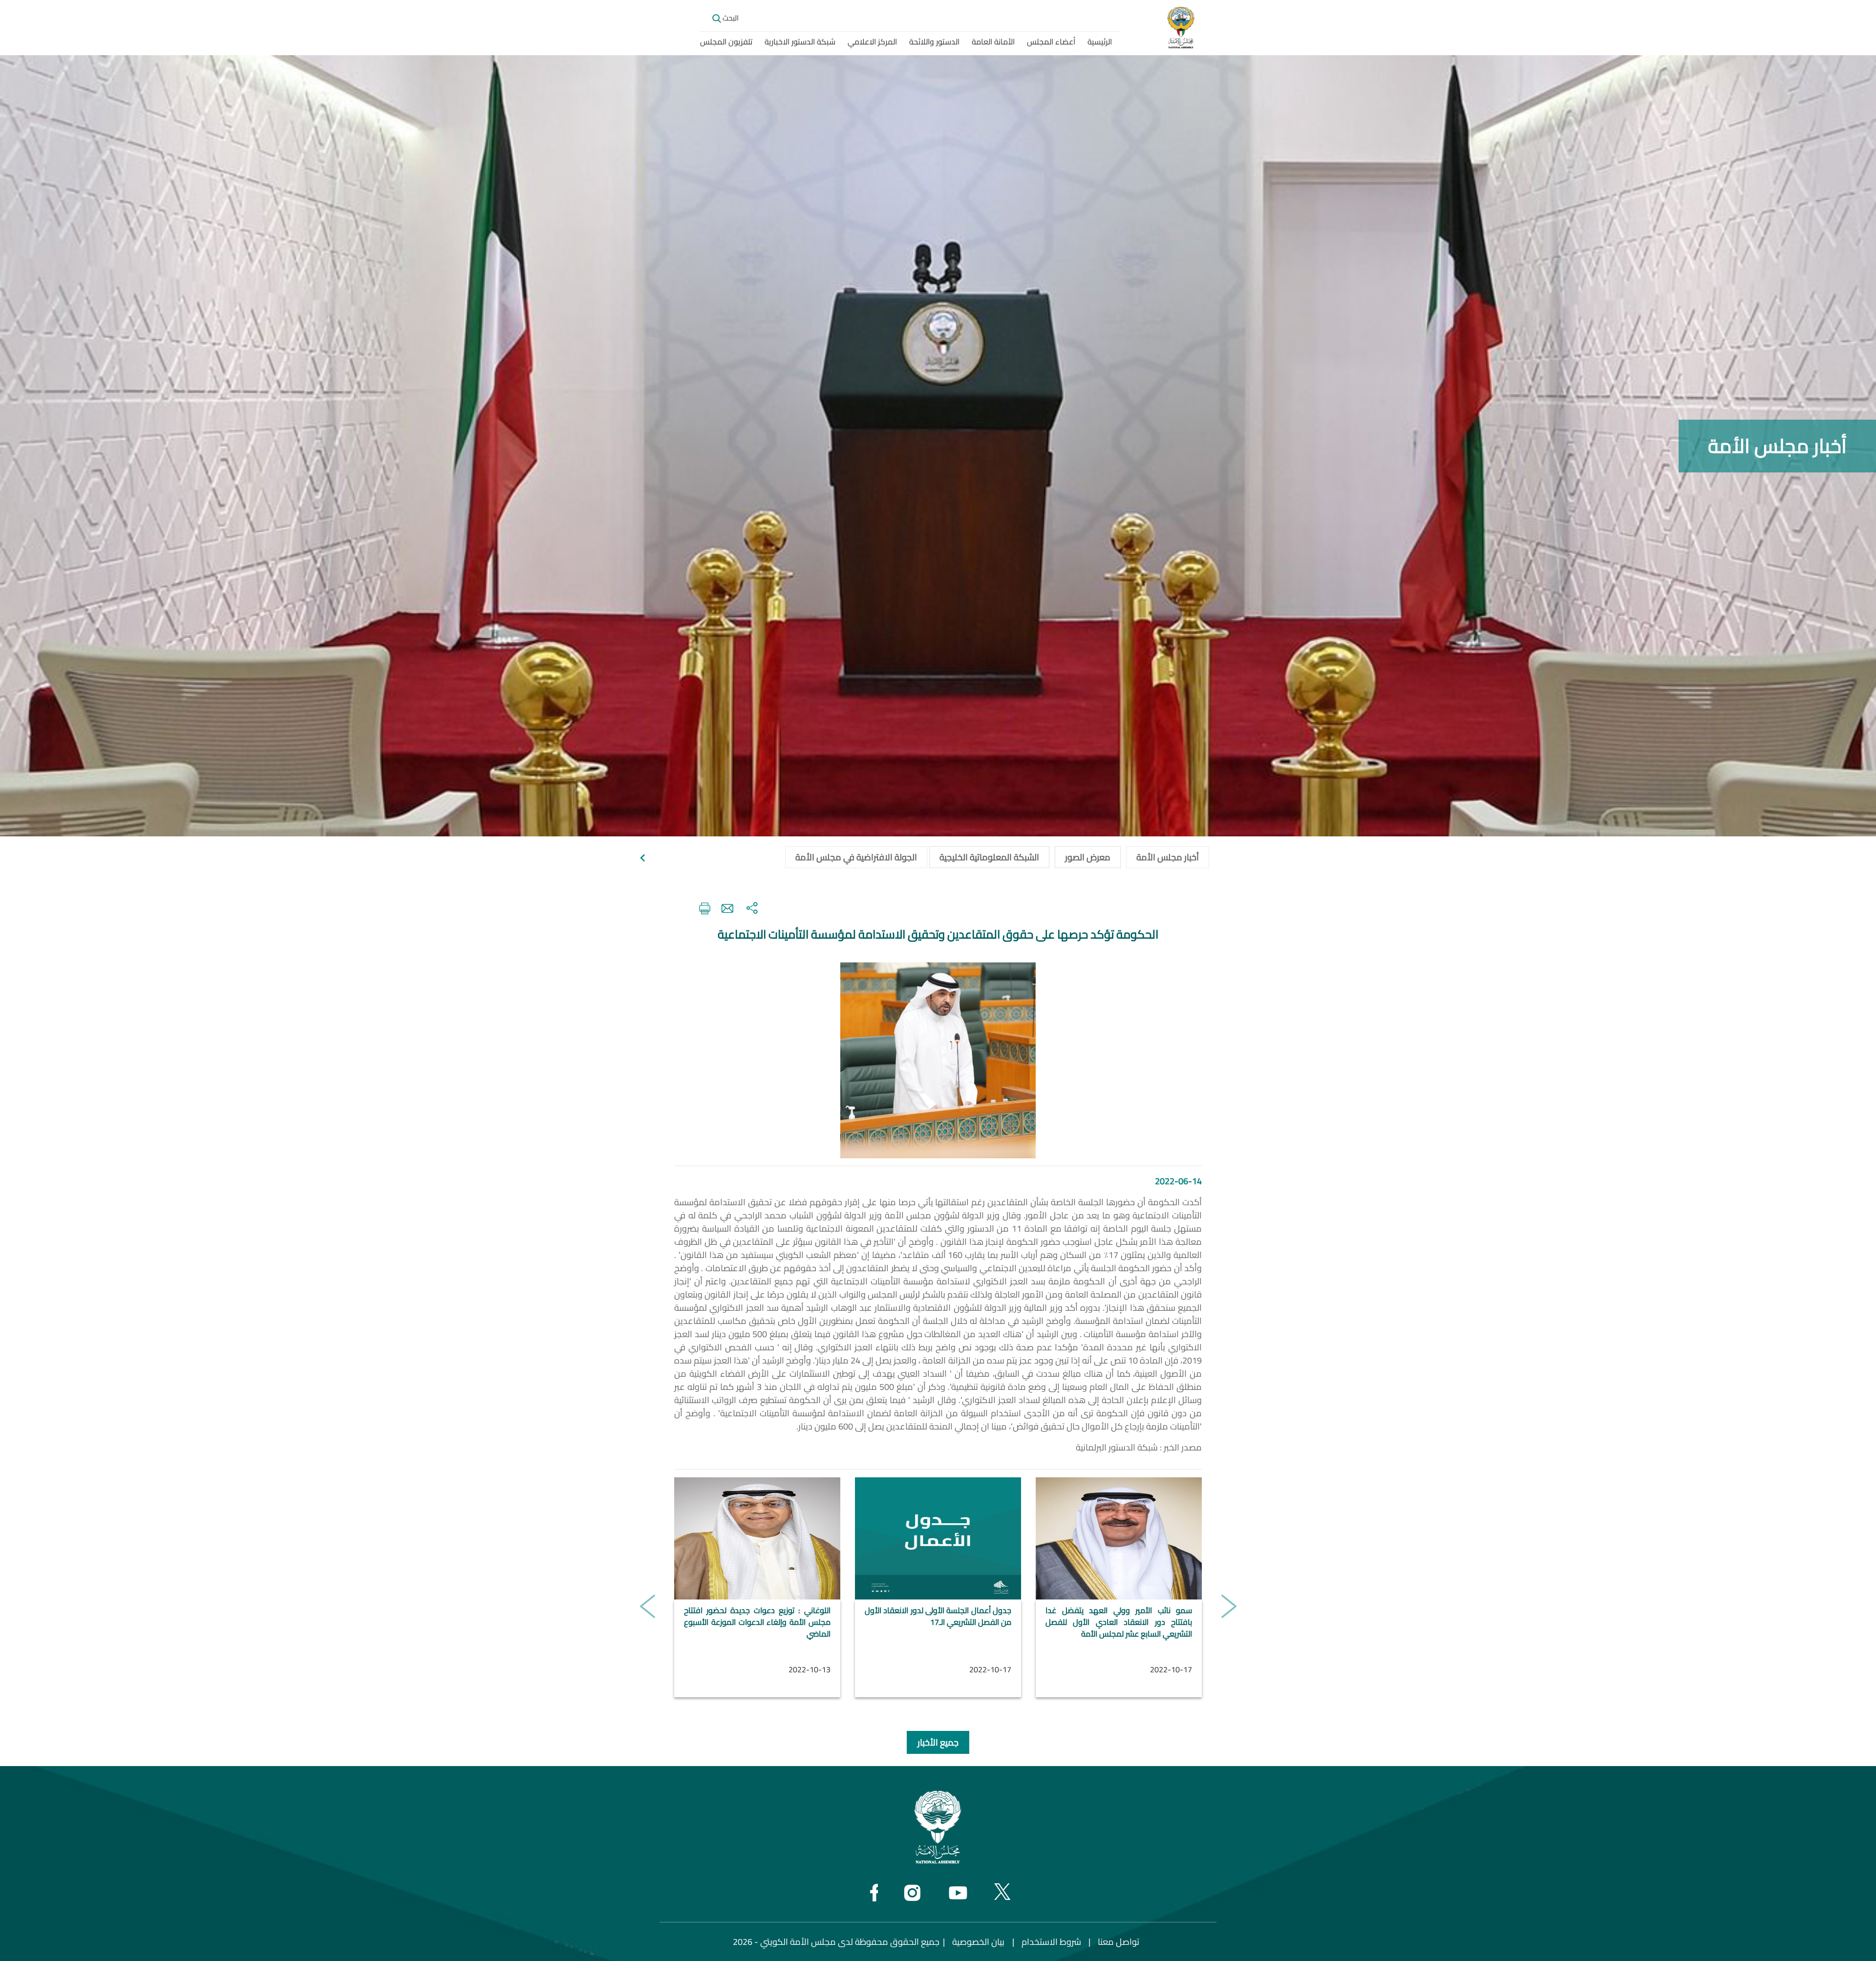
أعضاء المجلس (1051, 42)
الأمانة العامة (993, 42)
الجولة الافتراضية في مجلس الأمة (856, 857)
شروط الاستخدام (1051, 1942)
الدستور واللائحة (934, 42)
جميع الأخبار (938, 1742)
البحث (730, 18)
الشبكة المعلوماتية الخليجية (989, 857)
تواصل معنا (1119, 1942)
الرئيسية (1100, 42)
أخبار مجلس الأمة (1168, 857)
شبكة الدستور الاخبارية (800, 42)
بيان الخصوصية (978, 1942)
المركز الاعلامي (872, 42)
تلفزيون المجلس (726, 42)
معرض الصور (1088, 857)
